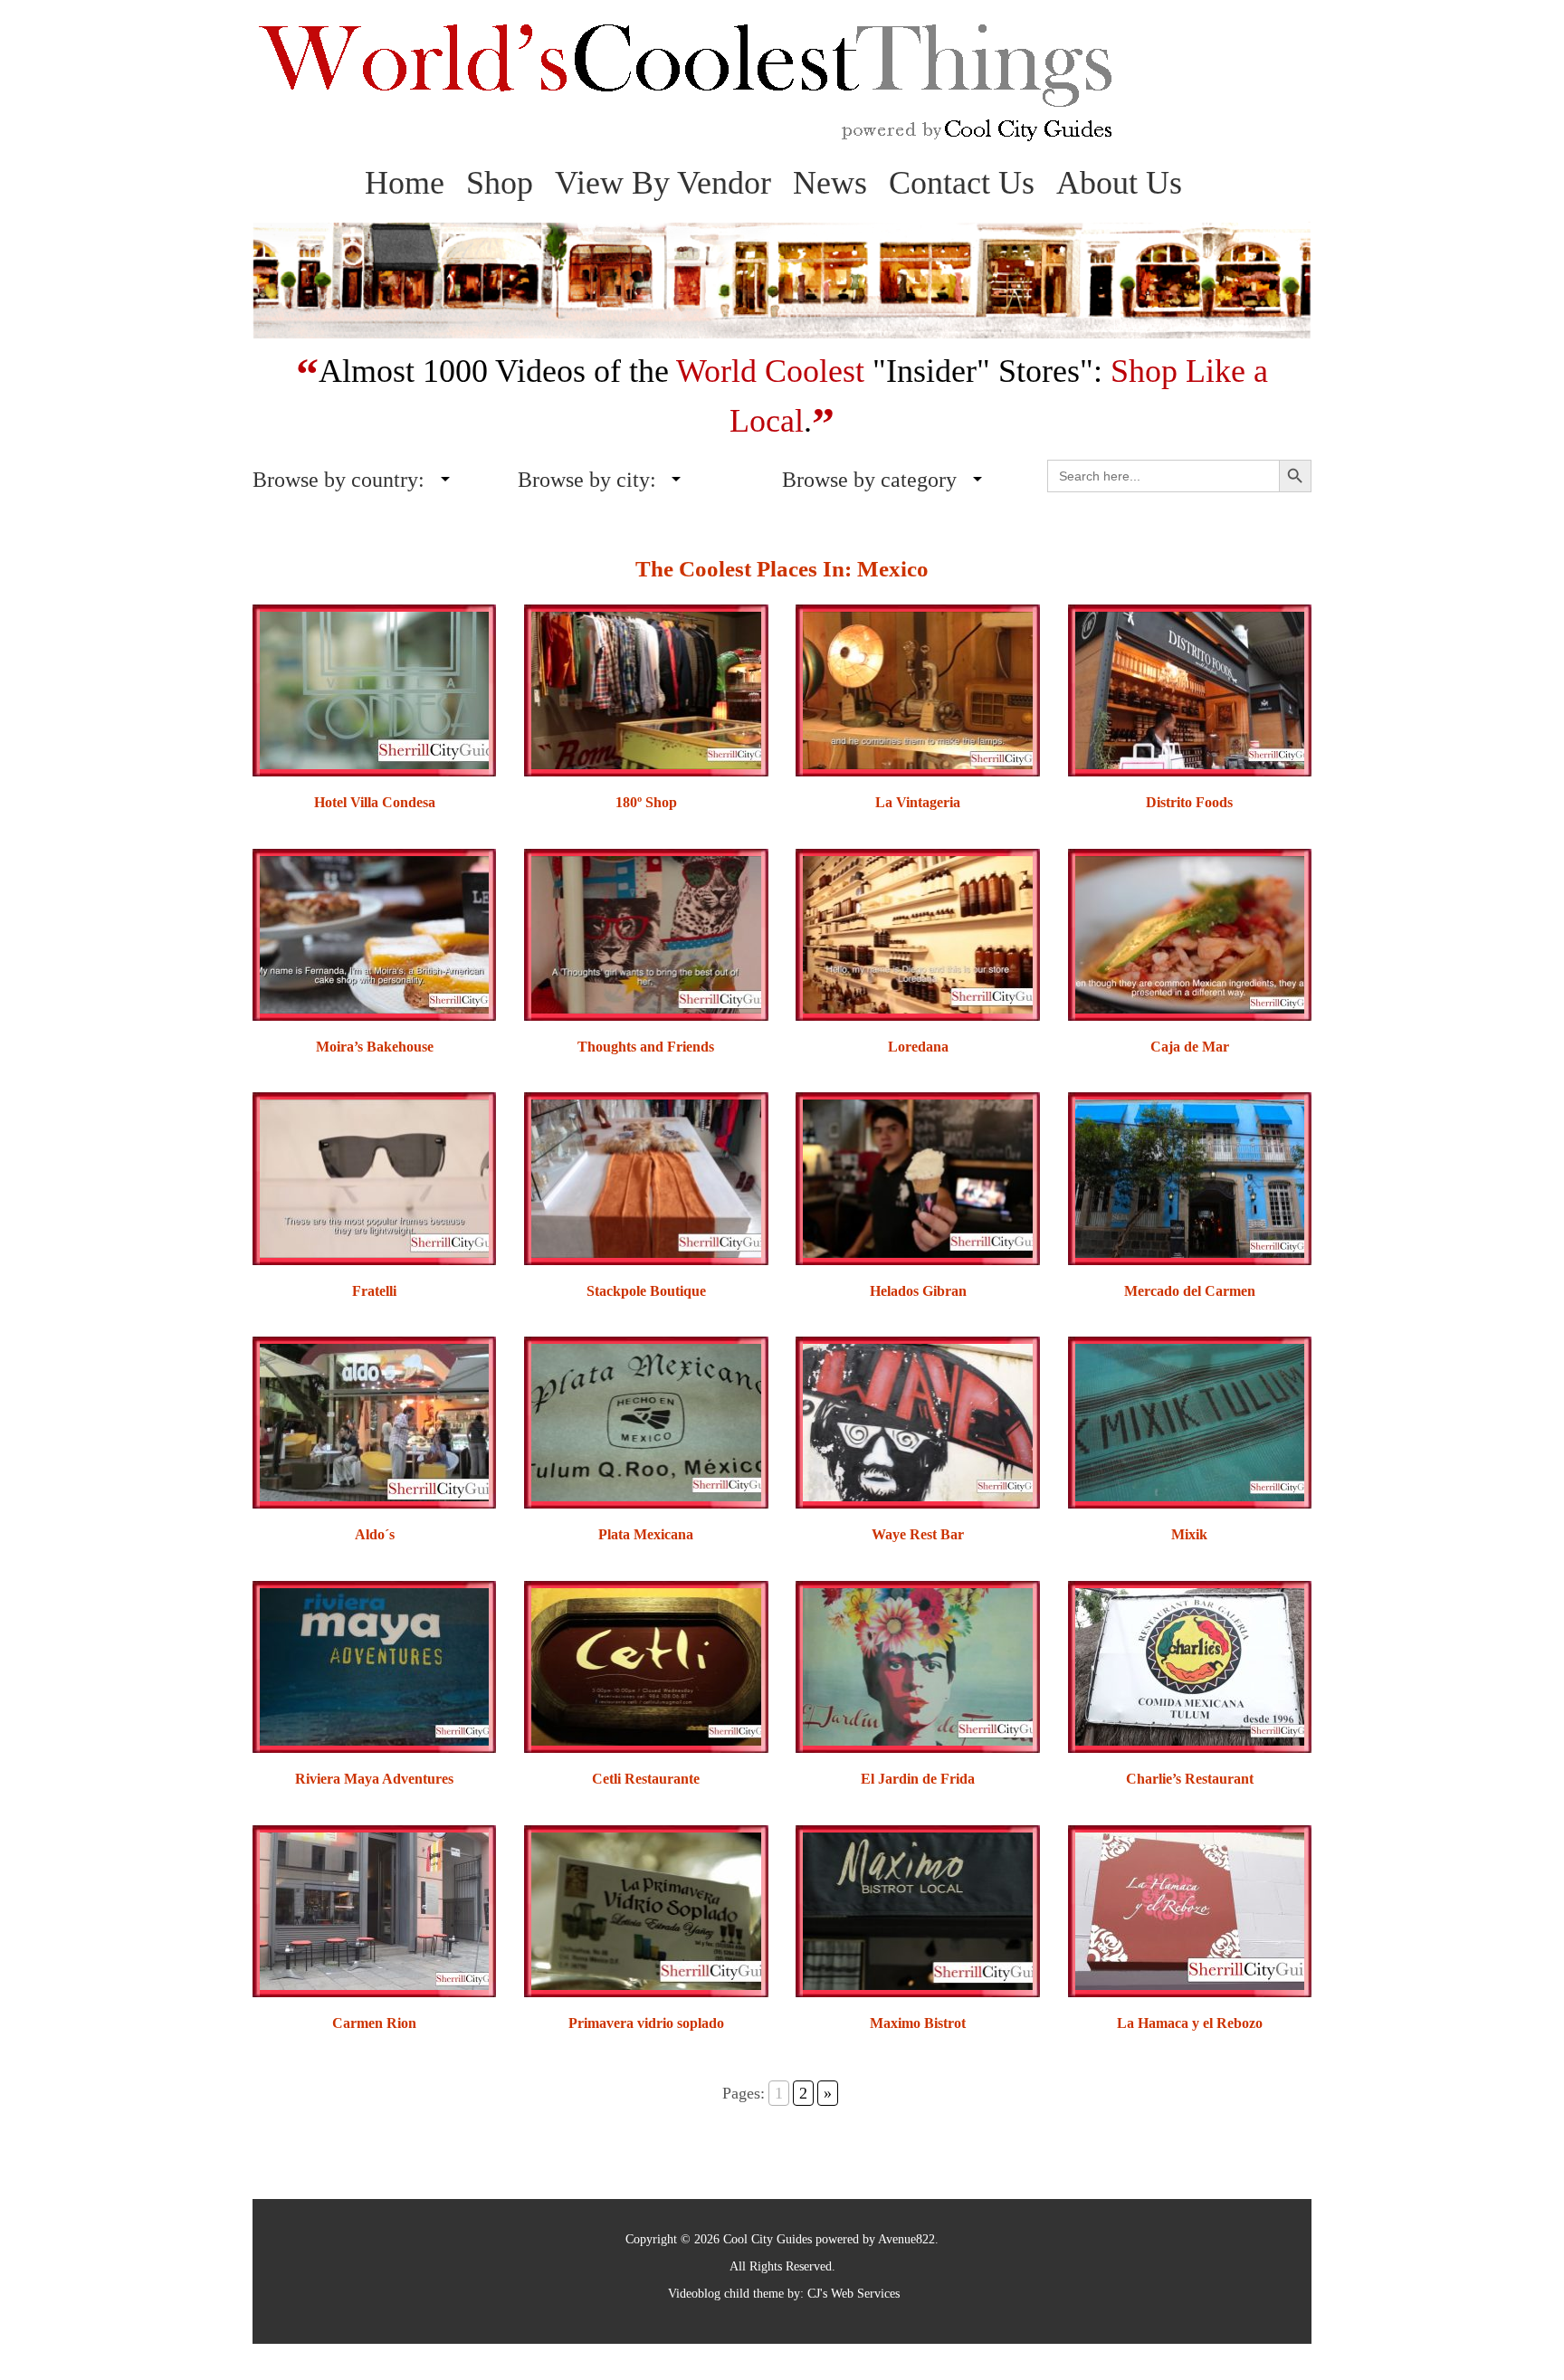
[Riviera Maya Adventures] (374, 1666)
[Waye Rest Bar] (917, 1421)
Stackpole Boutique (646, 1291)
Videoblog (694, 2294)
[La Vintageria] (917, 689)
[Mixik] (1190, 1421)
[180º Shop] (646, 689)
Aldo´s (375, 1534)
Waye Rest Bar (918, 1534)
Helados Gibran (918, 1291)
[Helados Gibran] (917, 1177)
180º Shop (646, 802)
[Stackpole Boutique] (646, 1177)
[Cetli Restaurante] (646, 1666)
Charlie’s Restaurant (1190, 1779)
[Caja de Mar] (1190, 933)
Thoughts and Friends (646, 1047)
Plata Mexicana (646, 1534)
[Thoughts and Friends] (646, 933)
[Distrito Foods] (1190, 689)
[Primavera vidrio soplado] (646, 1910)
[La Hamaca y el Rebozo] (1190, 1910)
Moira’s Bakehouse (375, 1047)
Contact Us (962, 183)
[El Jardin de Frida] (917, 1666)
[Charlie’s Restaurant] (1190, 1666)
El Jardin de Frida (918, 1779)
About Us (1119, 183)
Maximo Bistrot (918, 2023)
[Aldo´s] (374, 1421)
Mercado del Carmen (1190, 1291)
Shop (500, 183)
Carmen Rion (374, 2023)
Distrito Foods (1189, 802)
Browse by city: (587, 480)
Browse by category (869, 480)
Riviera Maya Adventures (374, 1779)
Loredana (918, 1047)
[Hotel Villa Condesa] (374, 689)
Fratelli (374, 1291)
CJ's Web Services (854, 2294)
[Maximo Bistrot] (917, 1910)
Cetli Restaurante (646, 1779)
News (830, 183)
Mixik (1189, 1534)
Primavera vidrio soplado (646, 2023)
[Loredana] (917, 933)
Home (405, 183)
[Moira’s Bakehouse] (374, 933)
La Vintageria (918, 802)
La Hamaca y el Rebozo (1190, 2023)
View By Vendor (663, 183)
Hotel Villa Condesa (375, 802)
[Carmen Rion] (374, 1910)
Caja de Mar (1190, 1047)
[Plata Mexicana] (646, 1421)
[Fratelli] (374, 1177)
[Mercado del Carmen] (1190, 1177)
